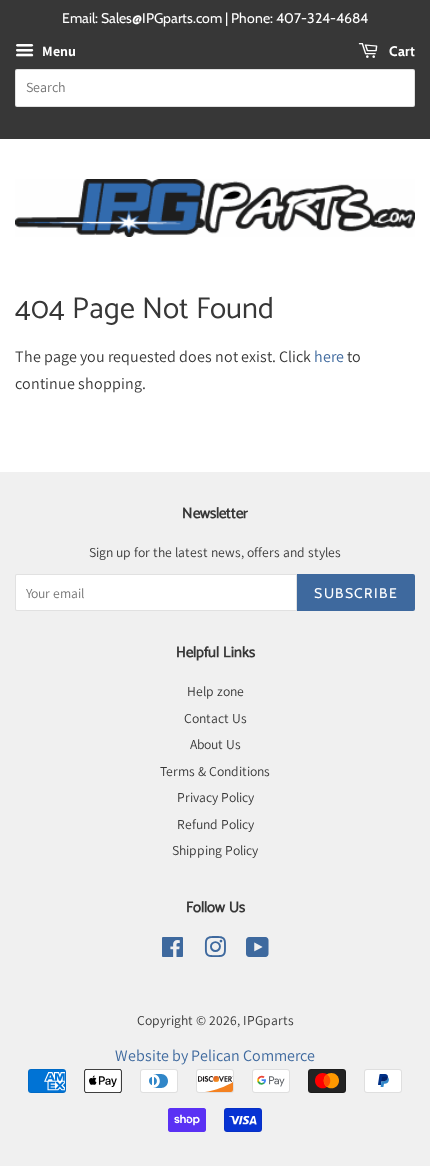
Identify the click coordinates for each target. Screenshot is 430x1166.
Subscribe (356, 593)
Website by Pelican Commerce (215, 1055)
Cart (400, 51)
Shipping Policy (215, 850)
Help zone (215, 691)
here (329, 356)
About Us (215, 744)
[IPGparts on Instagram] (215, 951)
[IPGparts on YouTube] (257, 951)
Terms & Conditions (215, 771)
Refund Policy (215, 824)
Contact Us (215, 718)
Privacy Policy (215, 797)
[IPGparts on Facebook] (172, 951)
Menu (57, 51)
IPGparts (268, 1020)
